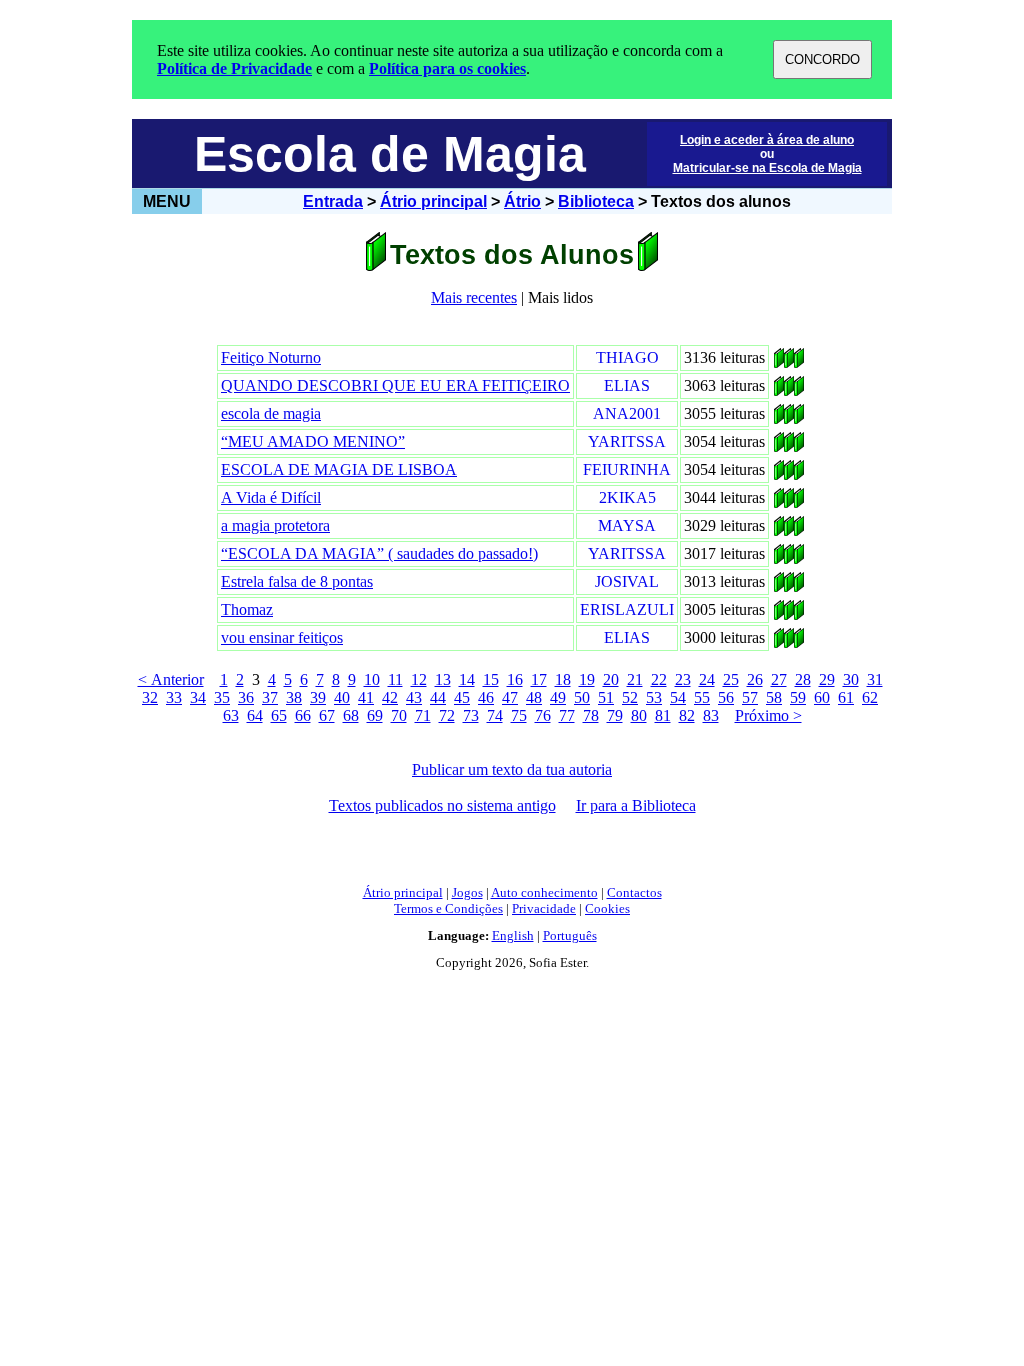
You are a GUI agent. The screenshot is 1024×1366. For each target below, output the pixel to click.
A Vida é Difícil (271, 497)
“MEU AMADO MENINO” (313, 441)
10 (372, 679)
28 (803, 679)
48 (534, 697)
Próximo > (768, 715)
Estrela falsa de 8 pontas (297, 581)
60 (822, 697)
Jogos (467, 892)
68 (351, 715)
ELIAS (627, 385)
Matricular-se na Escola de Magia (767, 168)
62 (870, 697)
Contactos (634, 892)
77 (567, 715)
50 (582, 697)
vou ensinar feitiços (282, 637)
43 (414, 697)
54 (678, 697)
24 (707, 679)
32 (150, 697)
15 (491, 679)
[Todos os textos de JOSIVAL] (779, 586)
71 (423, 715)
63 (231, 715)
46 (486, 697)
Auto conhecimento (544, 892)
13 (443, 679)
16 (515, 679)
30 (851, 679)
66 (303, 715)
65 (279, 715)
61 (846, 697)
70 (399, 715)
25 (731, 679)
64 (255, 715)
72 (447, 715)
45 (462, 697)
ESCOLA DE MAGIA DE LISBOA (339, 469)
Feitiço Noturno (271, 357)
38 (294, 697)
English (513, 935)
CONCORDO (822, 59)
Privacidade (544, 908)
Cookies (607, 908)
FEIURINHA (627, 469)
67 (327, 715)
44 (438, 697)
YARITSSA (627, 441)
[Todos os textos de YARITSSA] (779, 446)
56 (726, 697)
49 (558, 697)
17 (539, 679)
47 (510, 697)
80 (639, 715)
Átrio (522, 201)
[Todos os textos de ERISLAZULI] (779, 614)
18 (563, 679)
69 (375, 715)
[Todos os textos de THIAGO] (779, 362)
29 (827, 679)
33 (174, 697)
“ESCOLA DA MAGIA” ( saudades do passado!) (379, 553)
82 (687, 715)
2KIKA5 (627, 497)
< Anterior (171, 679)
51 (606, 697)
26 (755, 679)
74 (495, 715)
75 (519, 715)
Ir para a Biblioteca (636, 805)
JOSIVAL (627, 581)
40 (342, 697)
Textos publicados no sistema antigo (442, 805)
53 (654, 697)
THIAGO (627, 357)
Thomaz (247, 609)
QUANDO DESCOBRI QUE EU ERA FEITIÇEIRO (395, 385)
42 (390, 697)
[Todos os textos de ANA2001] (779, 418)
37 (270, 697)
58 (774, 697)
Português (570, 935)
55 (702, 697)
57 (750, 697)
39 (318, 697)
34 (198, 697)
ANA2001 (627, 413)
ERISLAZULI (627, 609)
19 (587, 679)
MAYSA (627, 525)
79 (615, 715)
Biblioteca (596, 201)
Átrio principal (433, 201)
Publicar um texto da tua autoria (512, 769)
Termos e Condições (448, 908)
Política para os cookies (447, 68)
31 (875, 679)
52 (630, 697)
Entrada (333, 201)
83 (711, 715)
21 (635, 679)
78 (591, 715)
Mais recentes (474, 297)
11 (395, 679)
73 (471, 715)
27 (779, 679)
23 (683, 679)
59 (798, 697)
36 (246, 697)
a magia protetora (275, 525)
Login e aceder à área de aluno (767, 140)
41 (366, 697)
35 (222, 697)
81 (663, 715)
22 (659, 679)
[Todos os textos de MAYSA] (779, 530)
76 (543, 715)
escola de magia (271, 413)
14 (467, 679)
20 (611, 679)
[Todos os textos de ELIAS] (779, 390)
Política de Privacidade (234, 68)
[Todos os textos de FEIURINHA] (779, 474)
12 (419, 679)
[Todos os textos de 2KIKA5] (779, 502)
